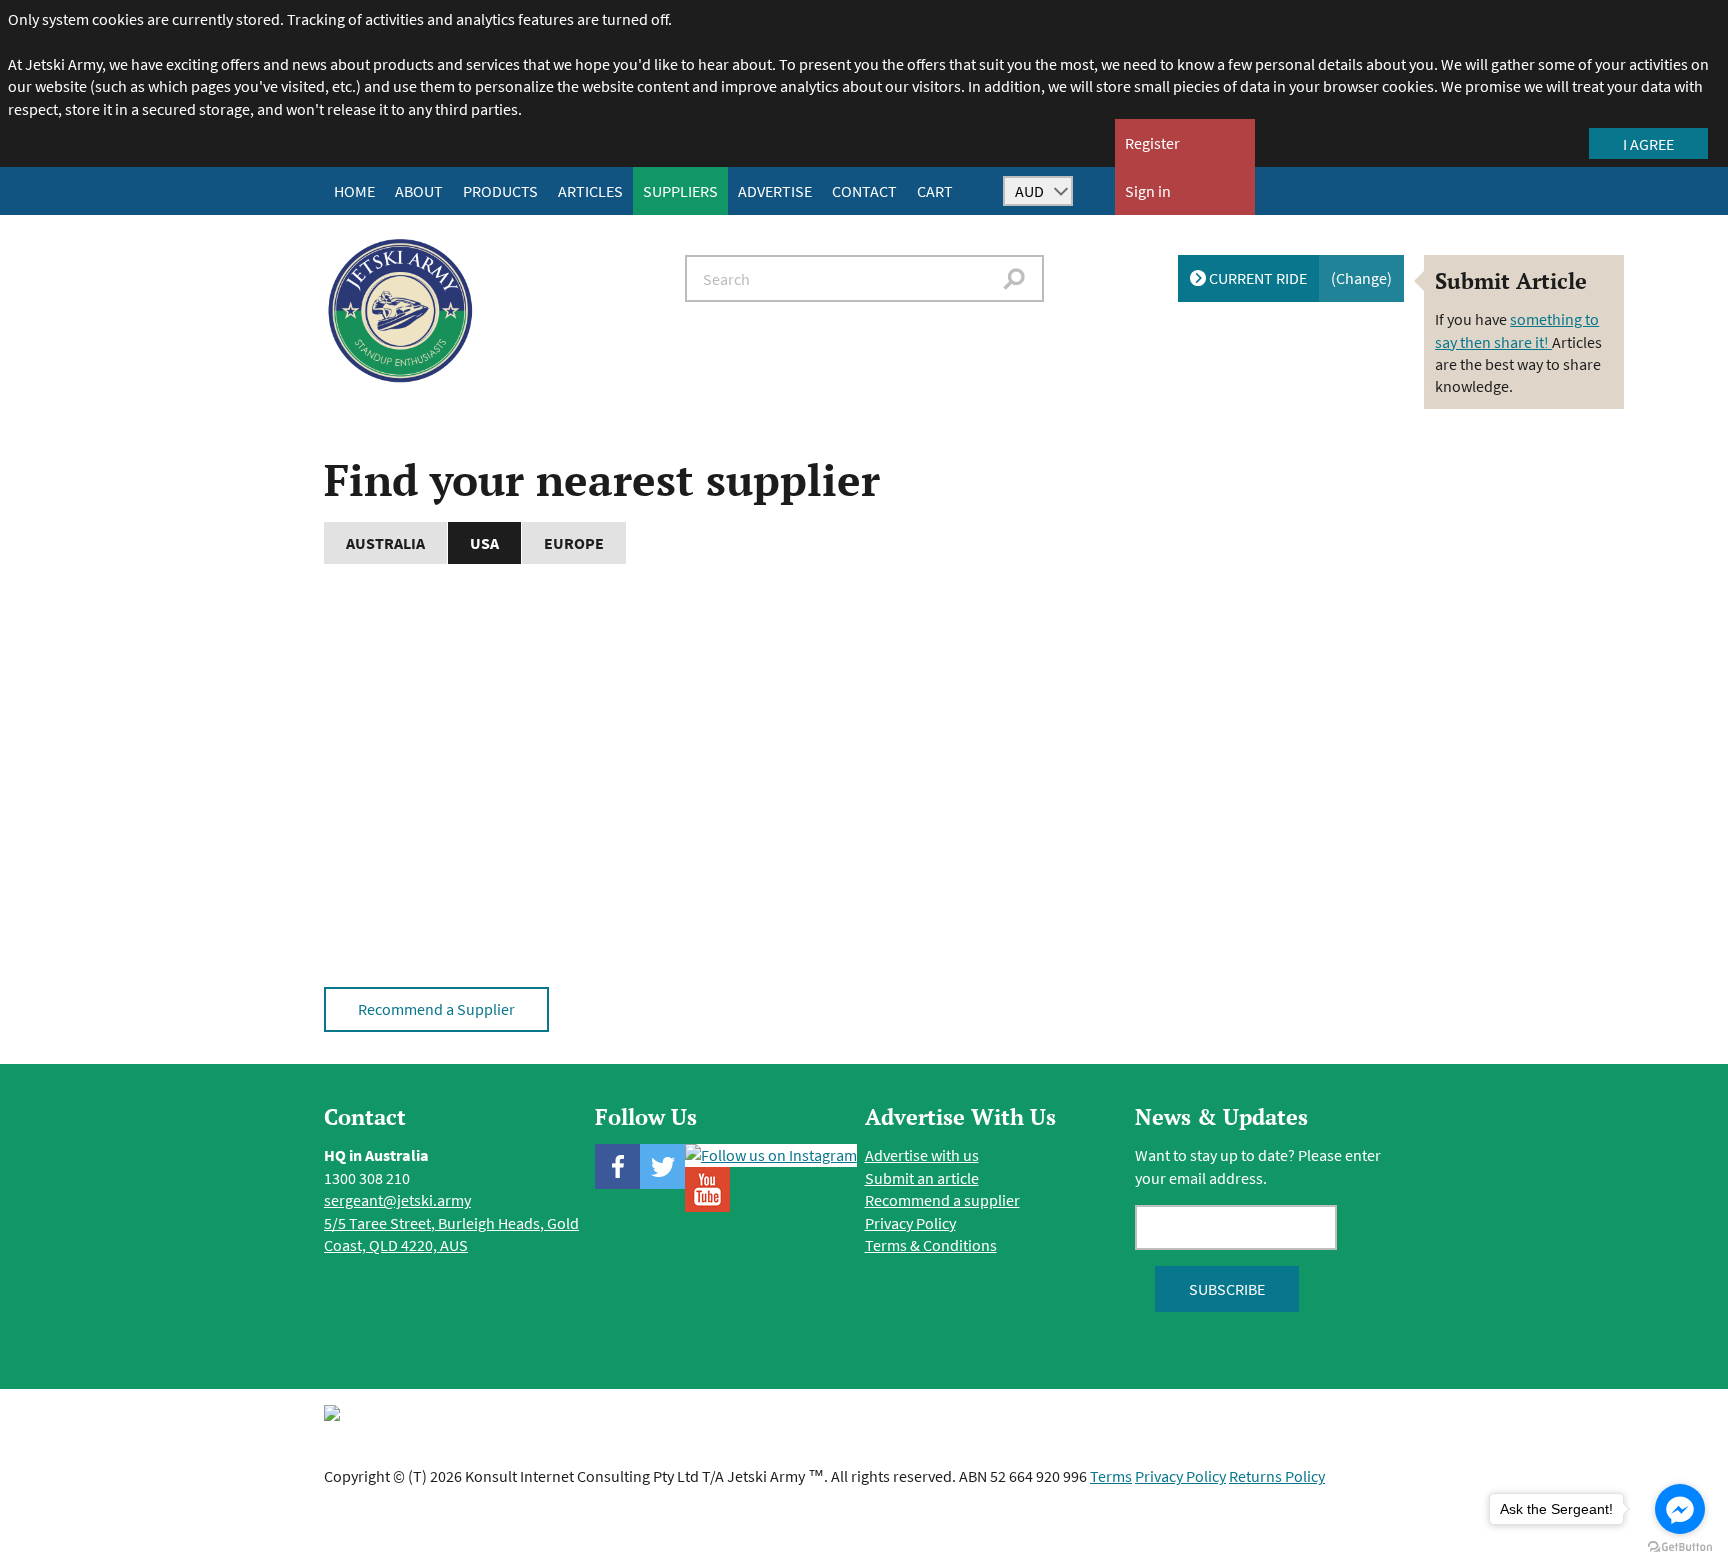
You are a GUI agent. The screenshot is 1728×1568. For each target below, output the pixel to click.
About (419, 191)
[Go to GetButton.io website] (1680, 1547)
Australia (385, 543)
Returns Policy (1277, 1476)
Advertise (775, 191)
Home (354, 191)
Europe (574, 543)
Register (1152, 143)
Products (500, 191)
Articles (590, 191)
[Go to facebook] (1680, 1509)
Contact (864, 191)
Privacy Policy (910, 1223)
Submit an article (922, 1178)
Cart (935, 191)
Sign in (1148, 191)
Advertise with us (922, 1155)
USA (484, 543)
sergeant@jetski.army (397, 1200)
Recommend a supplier (942, 1200)
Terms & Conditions (931, 1245)
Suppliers (680, 191)
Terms (1111, 1476)
